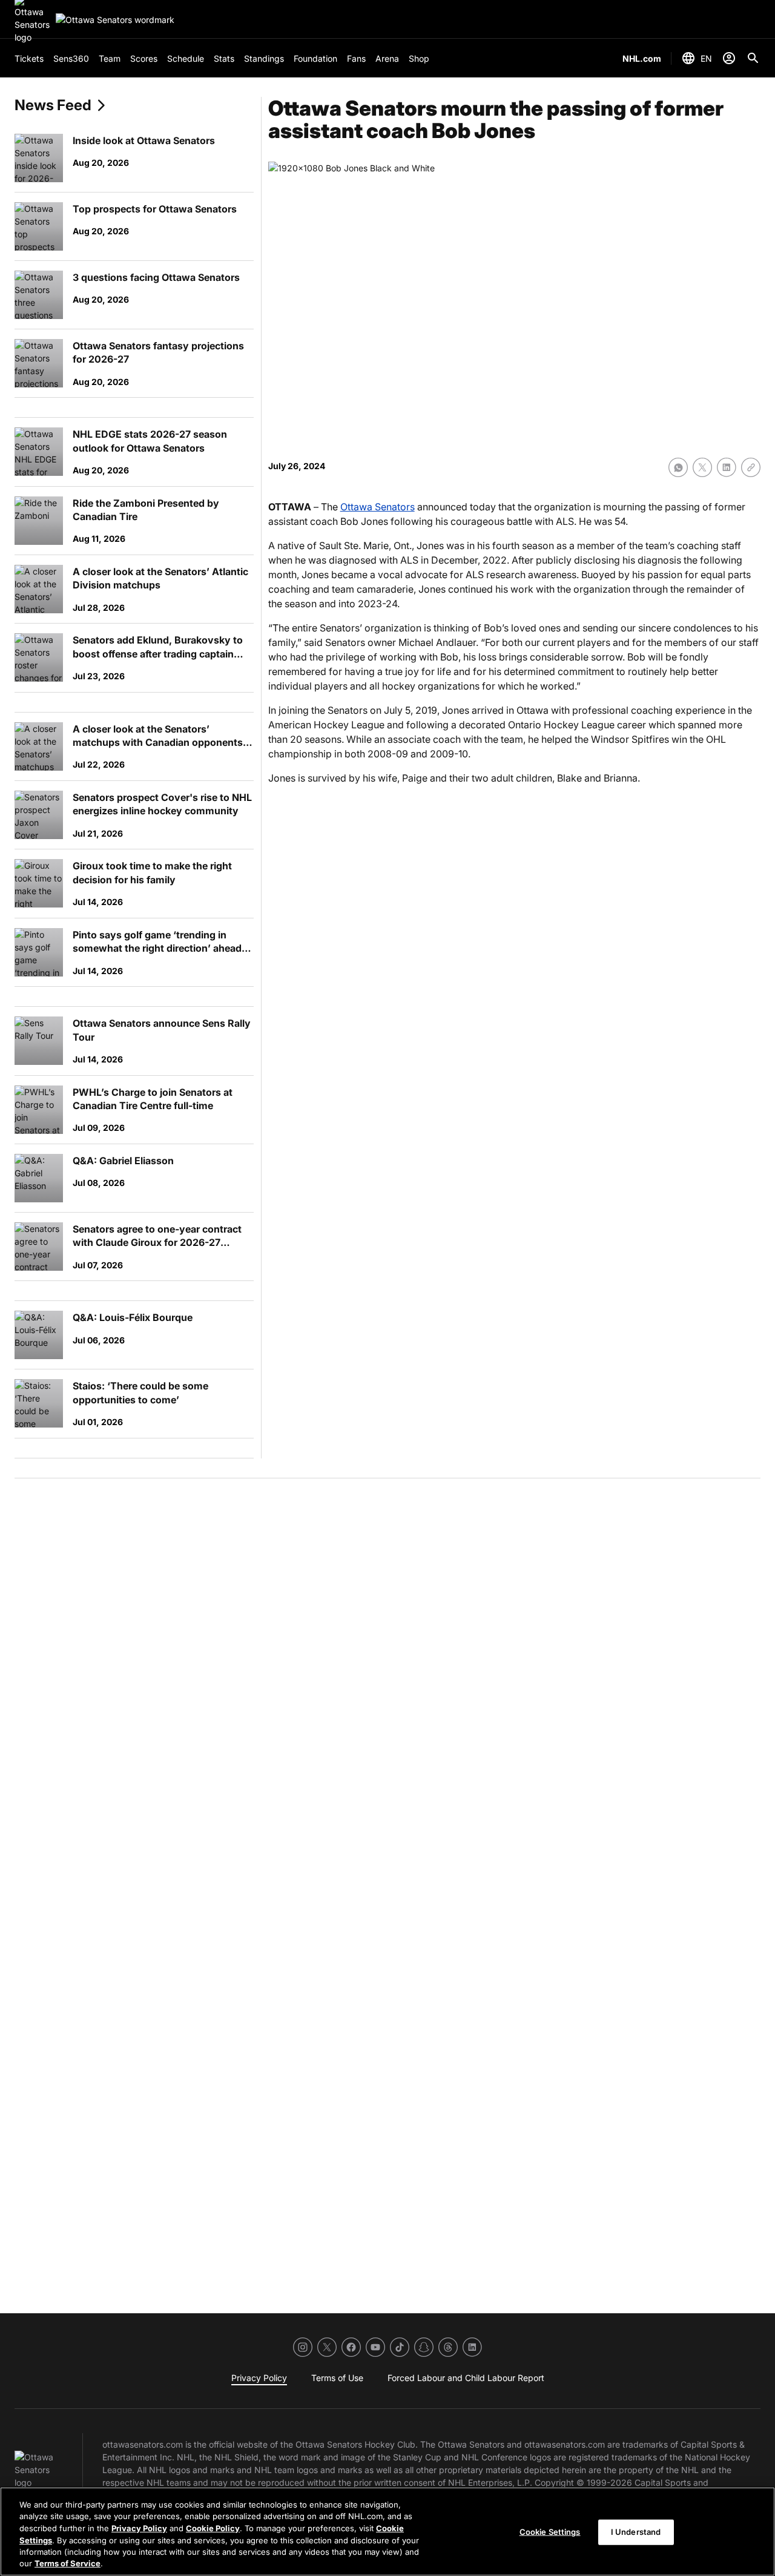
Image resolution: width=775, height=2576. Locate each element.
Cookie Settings (550, 2532)
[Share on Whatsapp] (678, 467)
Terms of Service (68, 2563)
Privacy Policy (139, 2528)
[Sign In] (729, 58)
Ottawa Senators (378, 507)
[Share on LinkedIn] (727, 467)
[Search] (753, 58)
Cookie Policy (213, 2528)
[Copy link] (751, 467)
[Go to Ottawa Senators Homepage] (115, 20)
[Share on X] (702, 467)
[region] (387, 2532)
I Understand (636, 2532)
